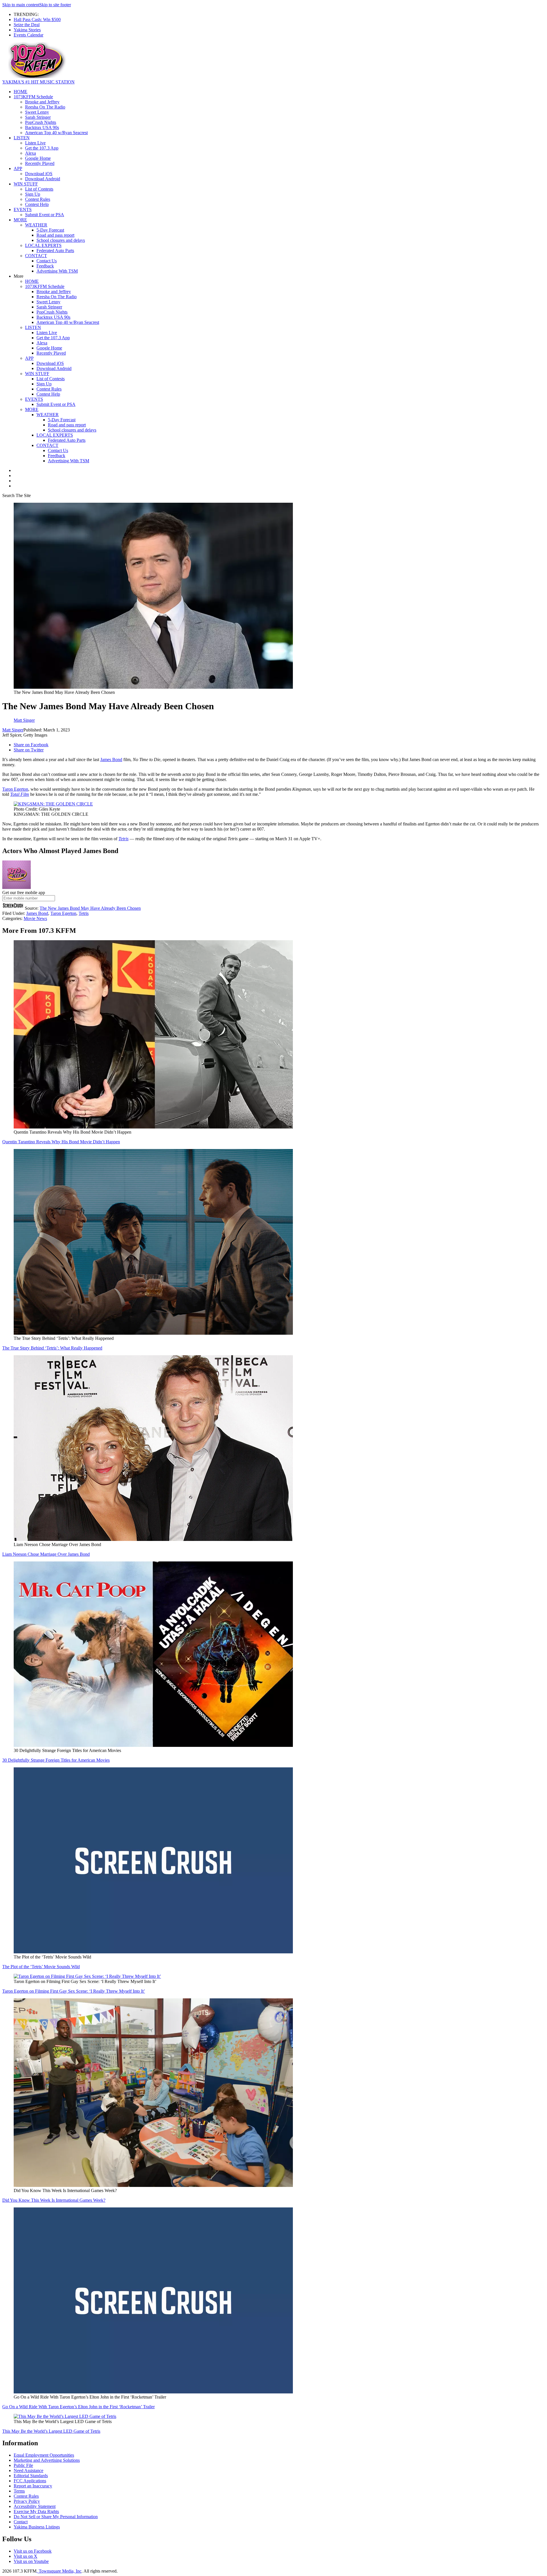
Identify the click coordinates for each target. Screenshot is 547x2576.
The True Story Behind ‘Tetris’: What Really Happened (52, 1348)
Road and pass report (55, 235)
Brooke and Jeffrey (42, 102)
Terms (19, 2491)
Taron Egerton (15, 789)
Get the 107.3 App (42, 148)
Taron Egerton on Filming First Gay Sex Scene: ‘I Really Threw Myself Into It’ (74, 1991)
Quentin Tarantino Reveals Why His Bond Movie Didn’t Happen (61, 1142)
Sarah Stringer (38, 117)
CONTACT (36, 256)
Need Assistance (28, 2470)
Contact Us (47, 261)
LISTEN (22, 138)
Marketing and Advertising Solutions (47, 2460)
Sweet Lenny (37, 112)
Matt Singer (13, 730)
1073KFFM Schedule (33, 97)
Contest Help (37, 204)
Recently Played (40, 163)
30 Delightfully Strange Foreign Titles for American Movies (56, 1760)
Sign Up (33, 194)
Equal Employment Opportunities (44, 2455)
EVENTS (23, 209)
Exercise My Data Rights (36, 2511)
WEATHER (36, 225)
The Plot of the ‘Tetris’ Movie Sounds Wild (41, 1967)
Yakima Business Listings (37, 2527)
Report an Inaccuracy (33, 2486)
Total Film (20, 794)
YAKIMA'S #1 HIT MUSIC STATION (38, 82)
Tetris (124, 839)
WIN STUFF (26, 184)
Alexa (30, 153)
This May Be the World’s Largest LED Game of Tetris (51, 2431)
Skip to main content (21, 5)
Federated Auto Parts (55, 251)
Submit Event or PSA (45, 215)
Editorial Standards (31, 2476)
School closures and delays (61, 240)
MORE (20, 220)
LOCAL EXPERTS (43, 245)
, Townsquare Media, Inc (59, 2571)
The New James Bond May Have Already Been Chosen (90, 908)
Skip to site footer (55, 5)
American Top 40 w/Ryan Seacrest (56, 133)
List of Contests (39, 189)
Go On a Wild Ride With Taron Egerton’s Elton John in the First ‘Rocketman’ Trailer (78, 2407)
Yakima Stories (27, 30)
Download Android (43, 179)
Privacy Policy (27, 2501)
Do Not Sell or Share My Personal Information (56, 2517)
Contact (21, 2522)
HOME (21, 92)
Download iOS (39, 174)
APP (18, 168)
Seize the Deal (27, 25)
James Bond (111, 759)
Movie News (35, 918)
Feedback (45, 266)
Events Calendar (28, 35)
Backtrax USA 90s (42, 127)
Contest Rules (38, 199)
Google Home (38, 158)
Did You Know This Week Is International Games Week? (54, 2200)
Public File (23, 2465)
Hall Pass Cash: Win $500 (37, 20)
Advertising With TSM (57, 271)
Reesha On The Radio (45, 107)
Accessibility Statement (35, 2506)
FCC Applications (30, 2481)
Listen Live (35, 143)
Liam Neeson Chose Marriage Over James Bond (46, 1554)
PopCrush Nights (41, 122)
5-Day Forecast (50, 230)
